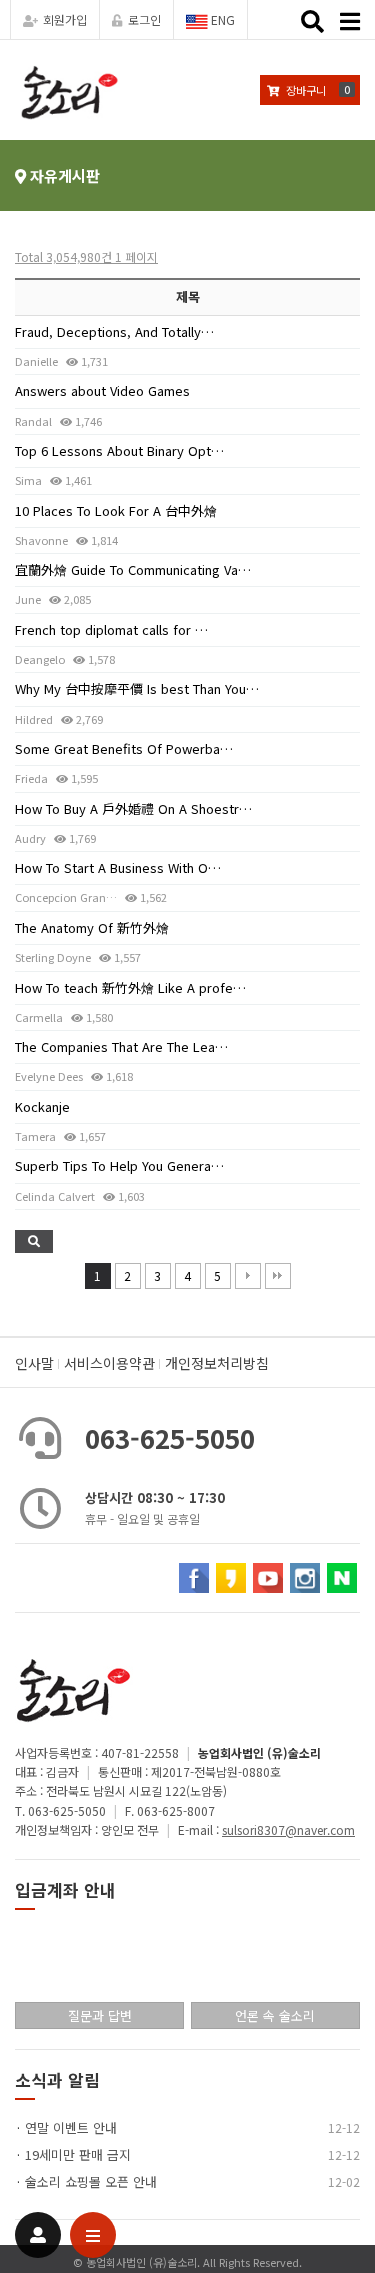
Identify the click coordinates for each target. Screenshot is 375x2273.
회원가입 (65, 19)
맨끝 (278, 1276)
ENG (221, 19)
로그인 (144, 19)
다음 (248, 1276)
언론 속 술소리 (275, 2015)
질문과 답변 (100, 2015)
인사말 (34, 1363)
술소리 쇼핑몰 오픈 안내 (91, 2181)
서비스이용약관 (109, 1363)
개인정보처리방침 (217, 1363)
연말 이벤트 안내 (71, 2127)
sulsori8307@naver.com (288, 1829)
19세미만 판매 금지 (78, 2154)
